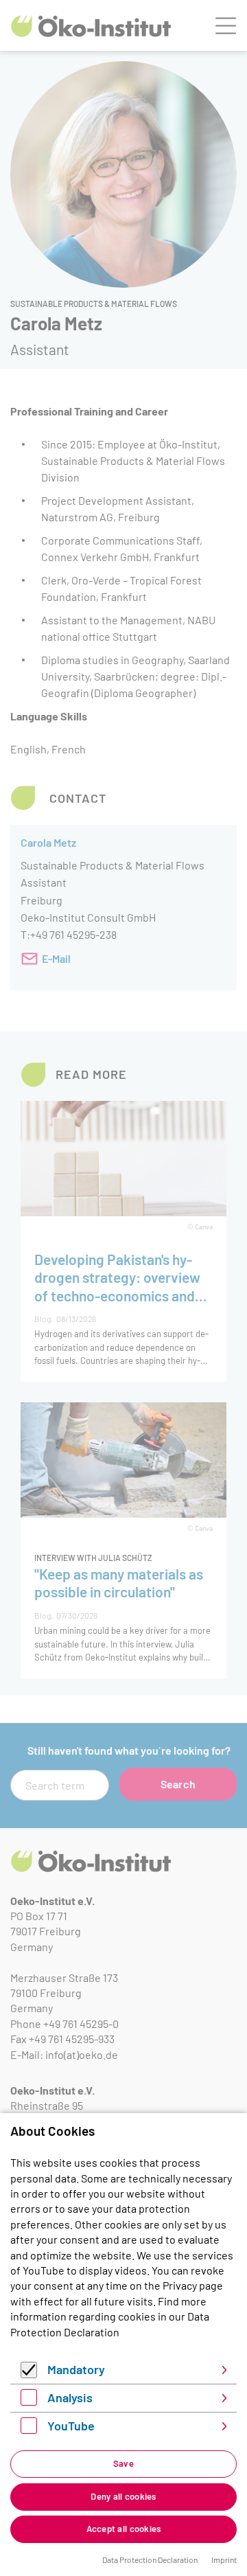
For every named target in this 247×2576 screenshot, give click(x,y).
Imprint (224, 2560)
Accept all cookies (124, 2529)
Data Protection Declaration (150, 2560)
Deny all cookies (123, 2496)
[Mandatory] (29, 2374)
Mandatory (76, 2369)
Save (123, 2463)
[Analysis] (29, 2401)
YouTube (71, 2426)
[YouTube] (29, 2429)
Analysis (70, 2397)
